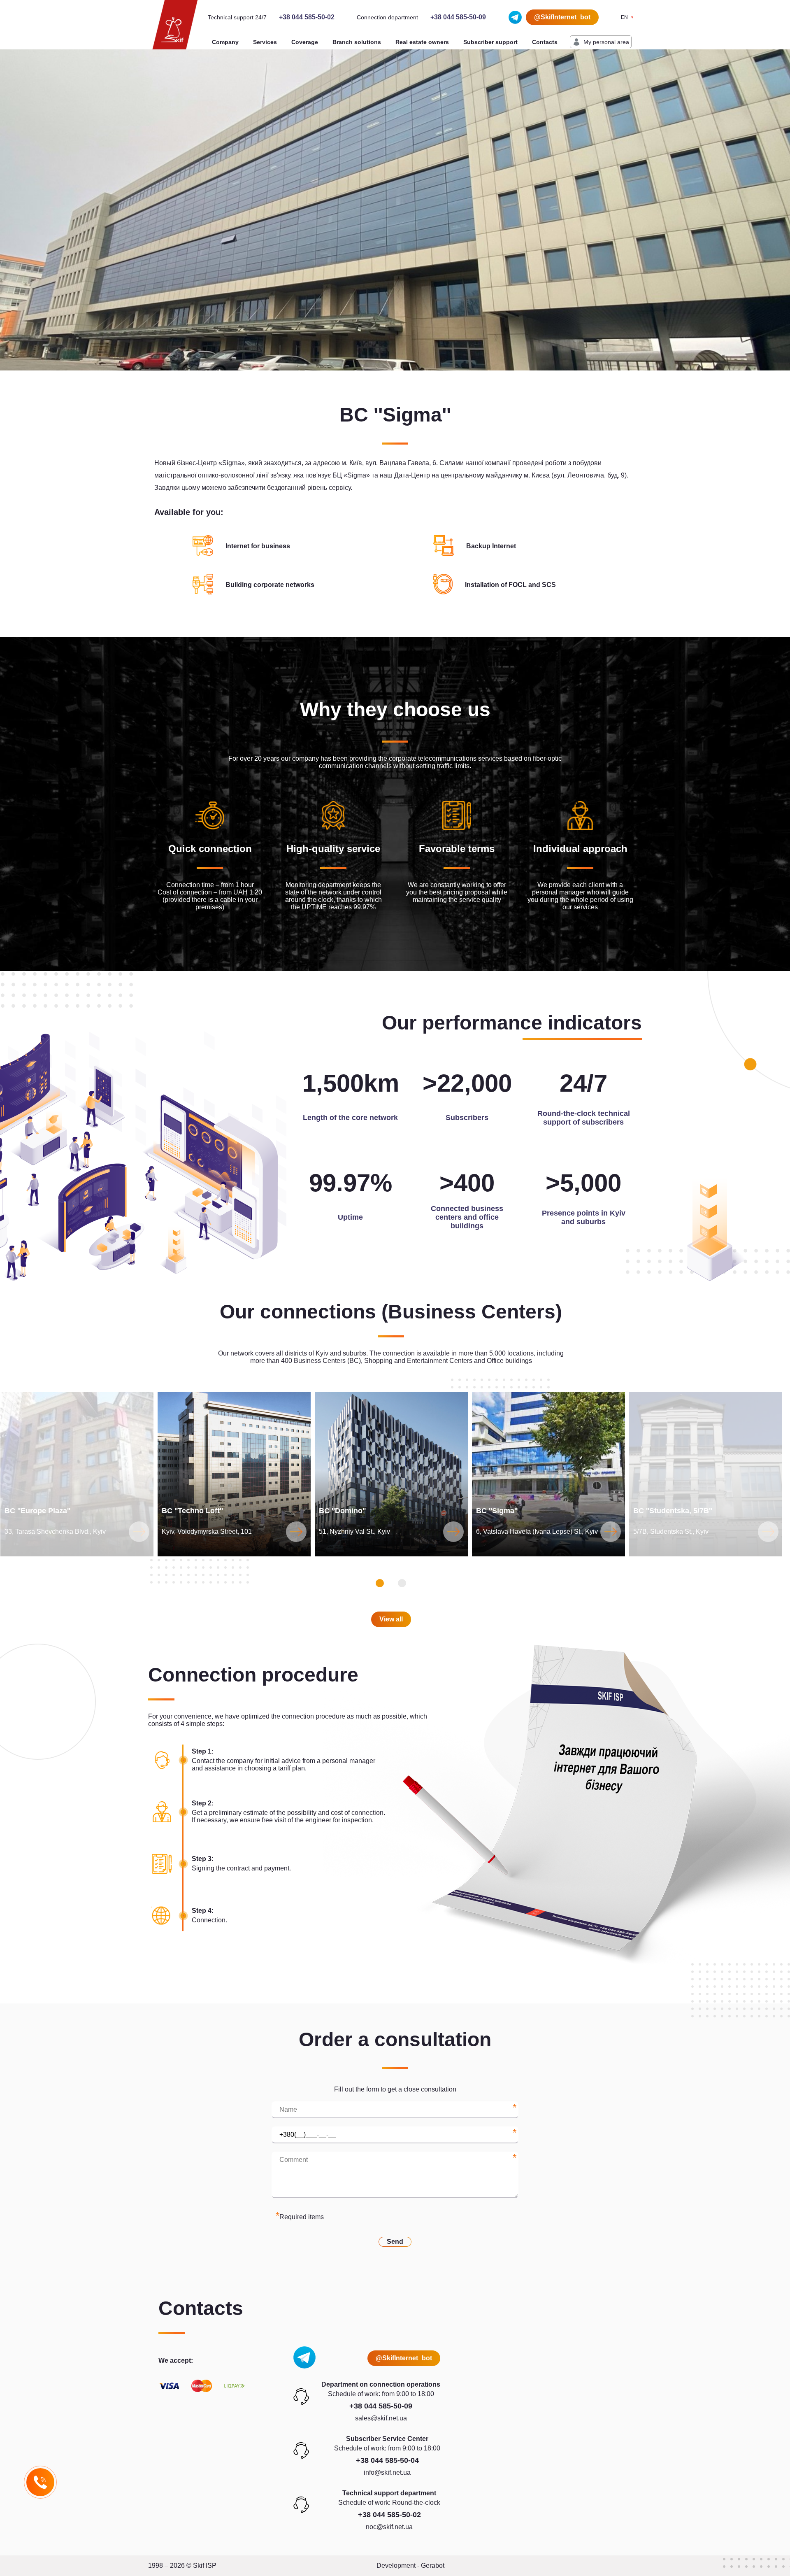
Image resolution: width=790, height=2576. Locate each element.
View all (391, 1619)
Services (265, 42)
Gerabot (433, 2566)
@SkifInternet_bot (562, 17)
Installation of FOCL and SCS (510, 585)
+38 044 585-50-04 (387, 2460)
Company (225, 42)
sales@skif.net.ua (381, 2418)
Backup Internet (491, 546)
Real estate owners (422, 42)
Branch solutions (357, 42)
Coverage (305, 42)
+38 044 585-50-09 (458, 17)
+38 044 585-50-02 (307, 17)
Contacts (545, 42)
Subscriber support (490, 42)
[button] (380, 1583)
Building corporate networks (270, 585)
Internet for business (258, 546)
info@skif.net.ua (387, 2472)
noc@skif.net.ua (389, 2527)
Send (395, 2242)
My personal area (606, 42)
